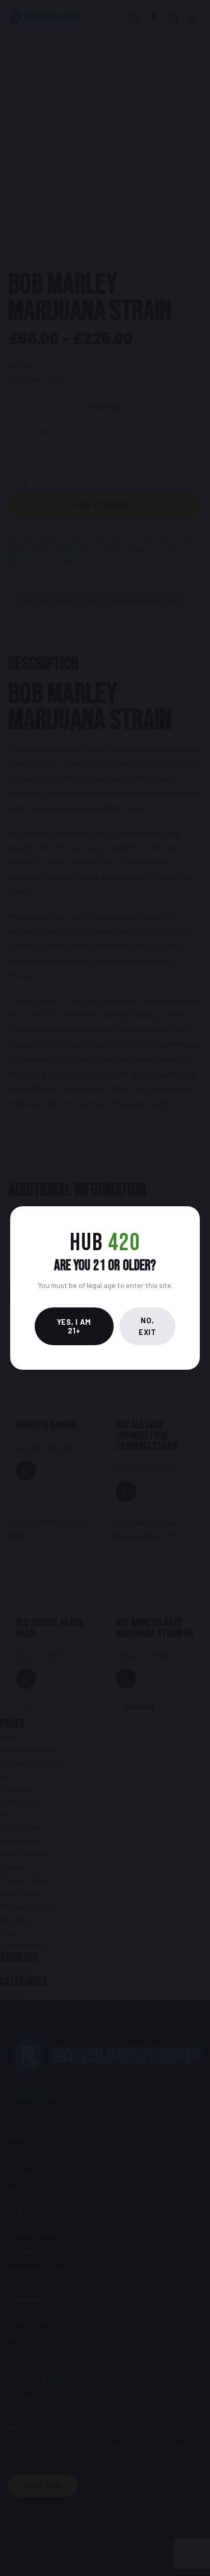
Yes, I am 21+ (74, 1326)
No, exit (148, 1326)
